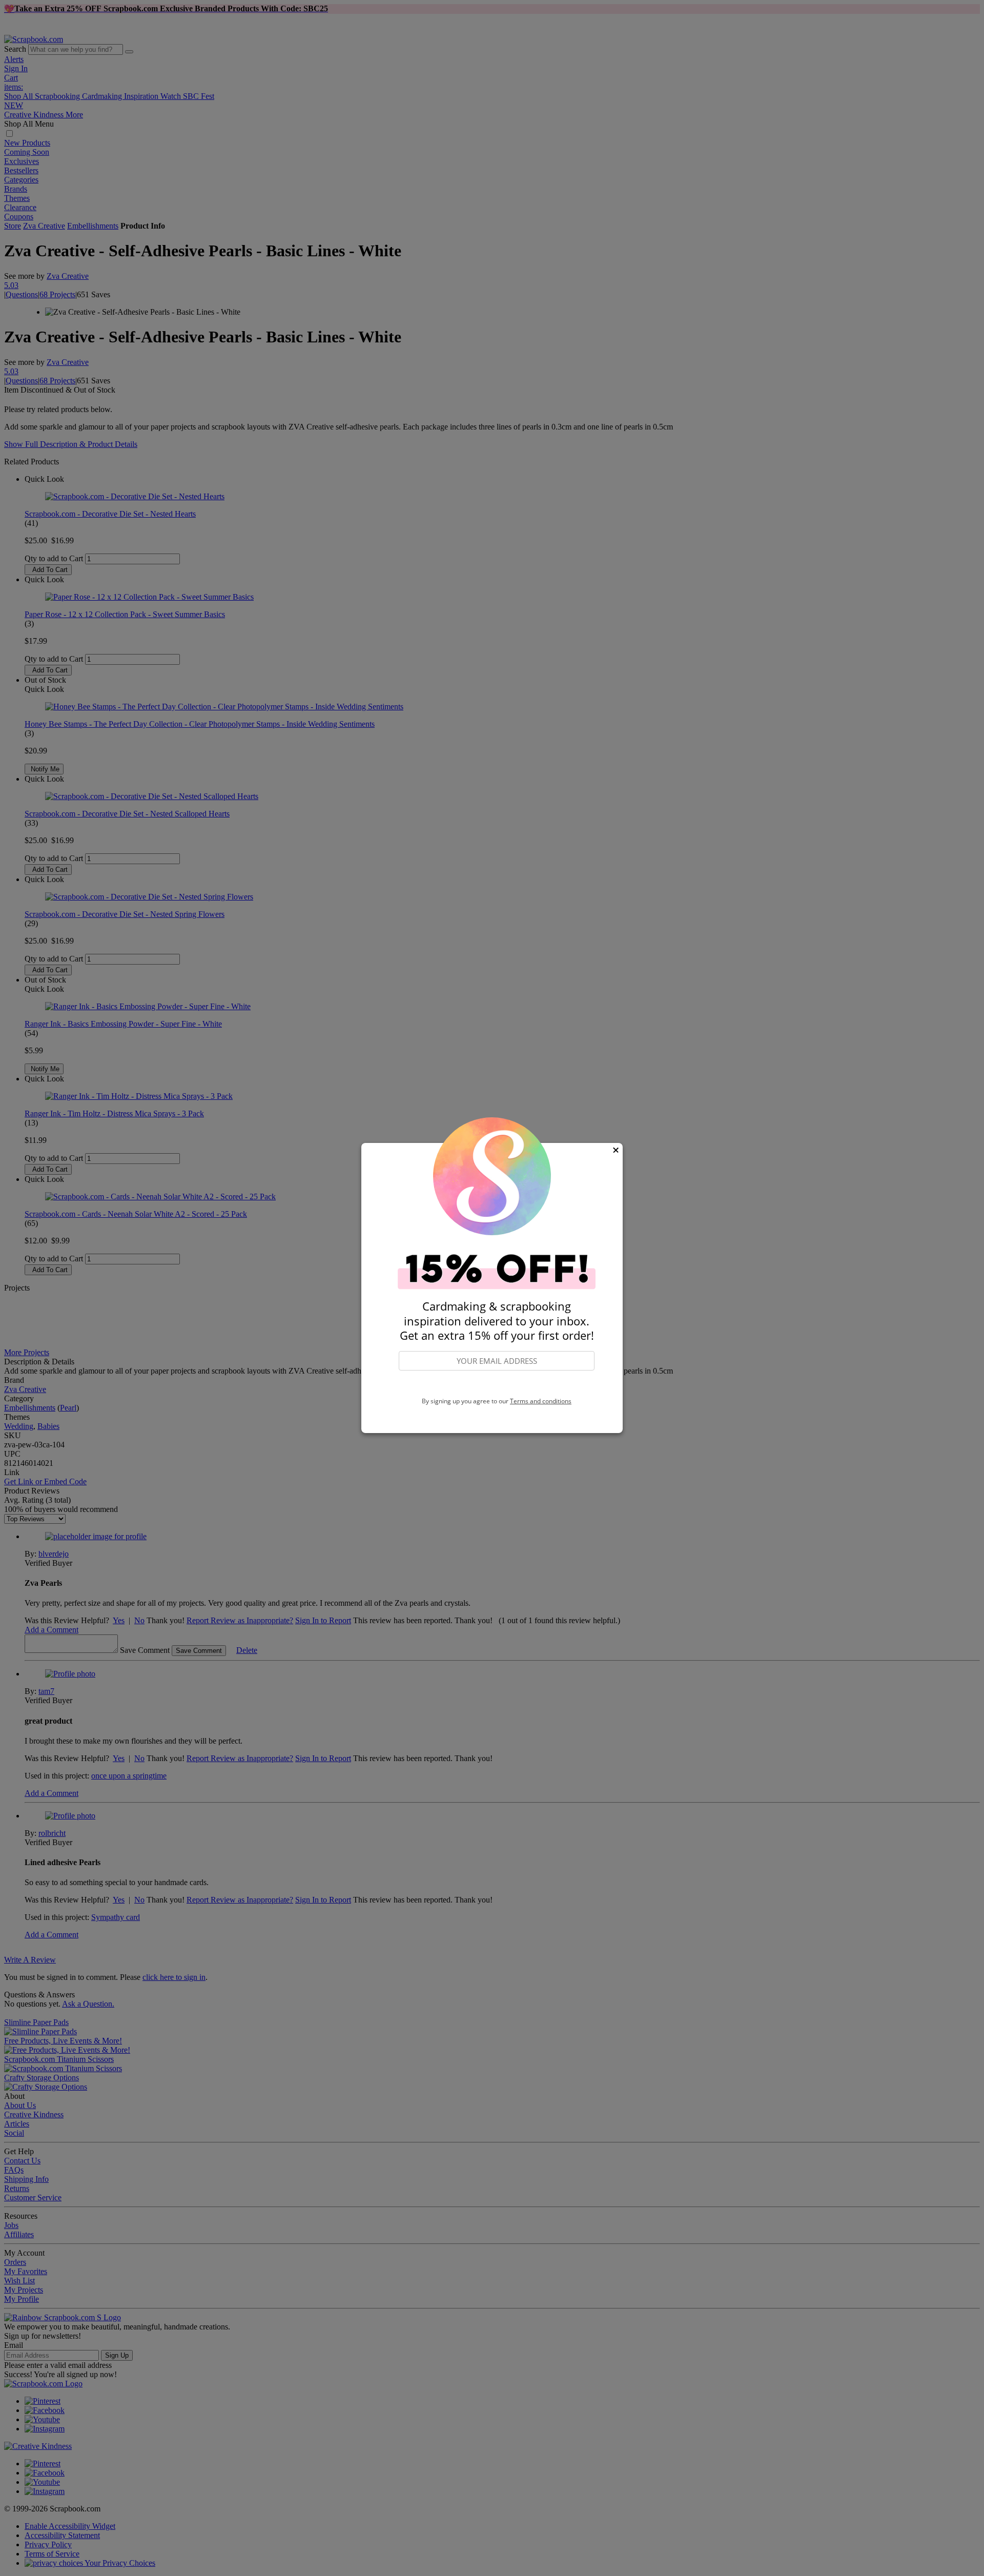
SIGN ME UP (497, 1384)
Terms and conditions (541, 1401)
